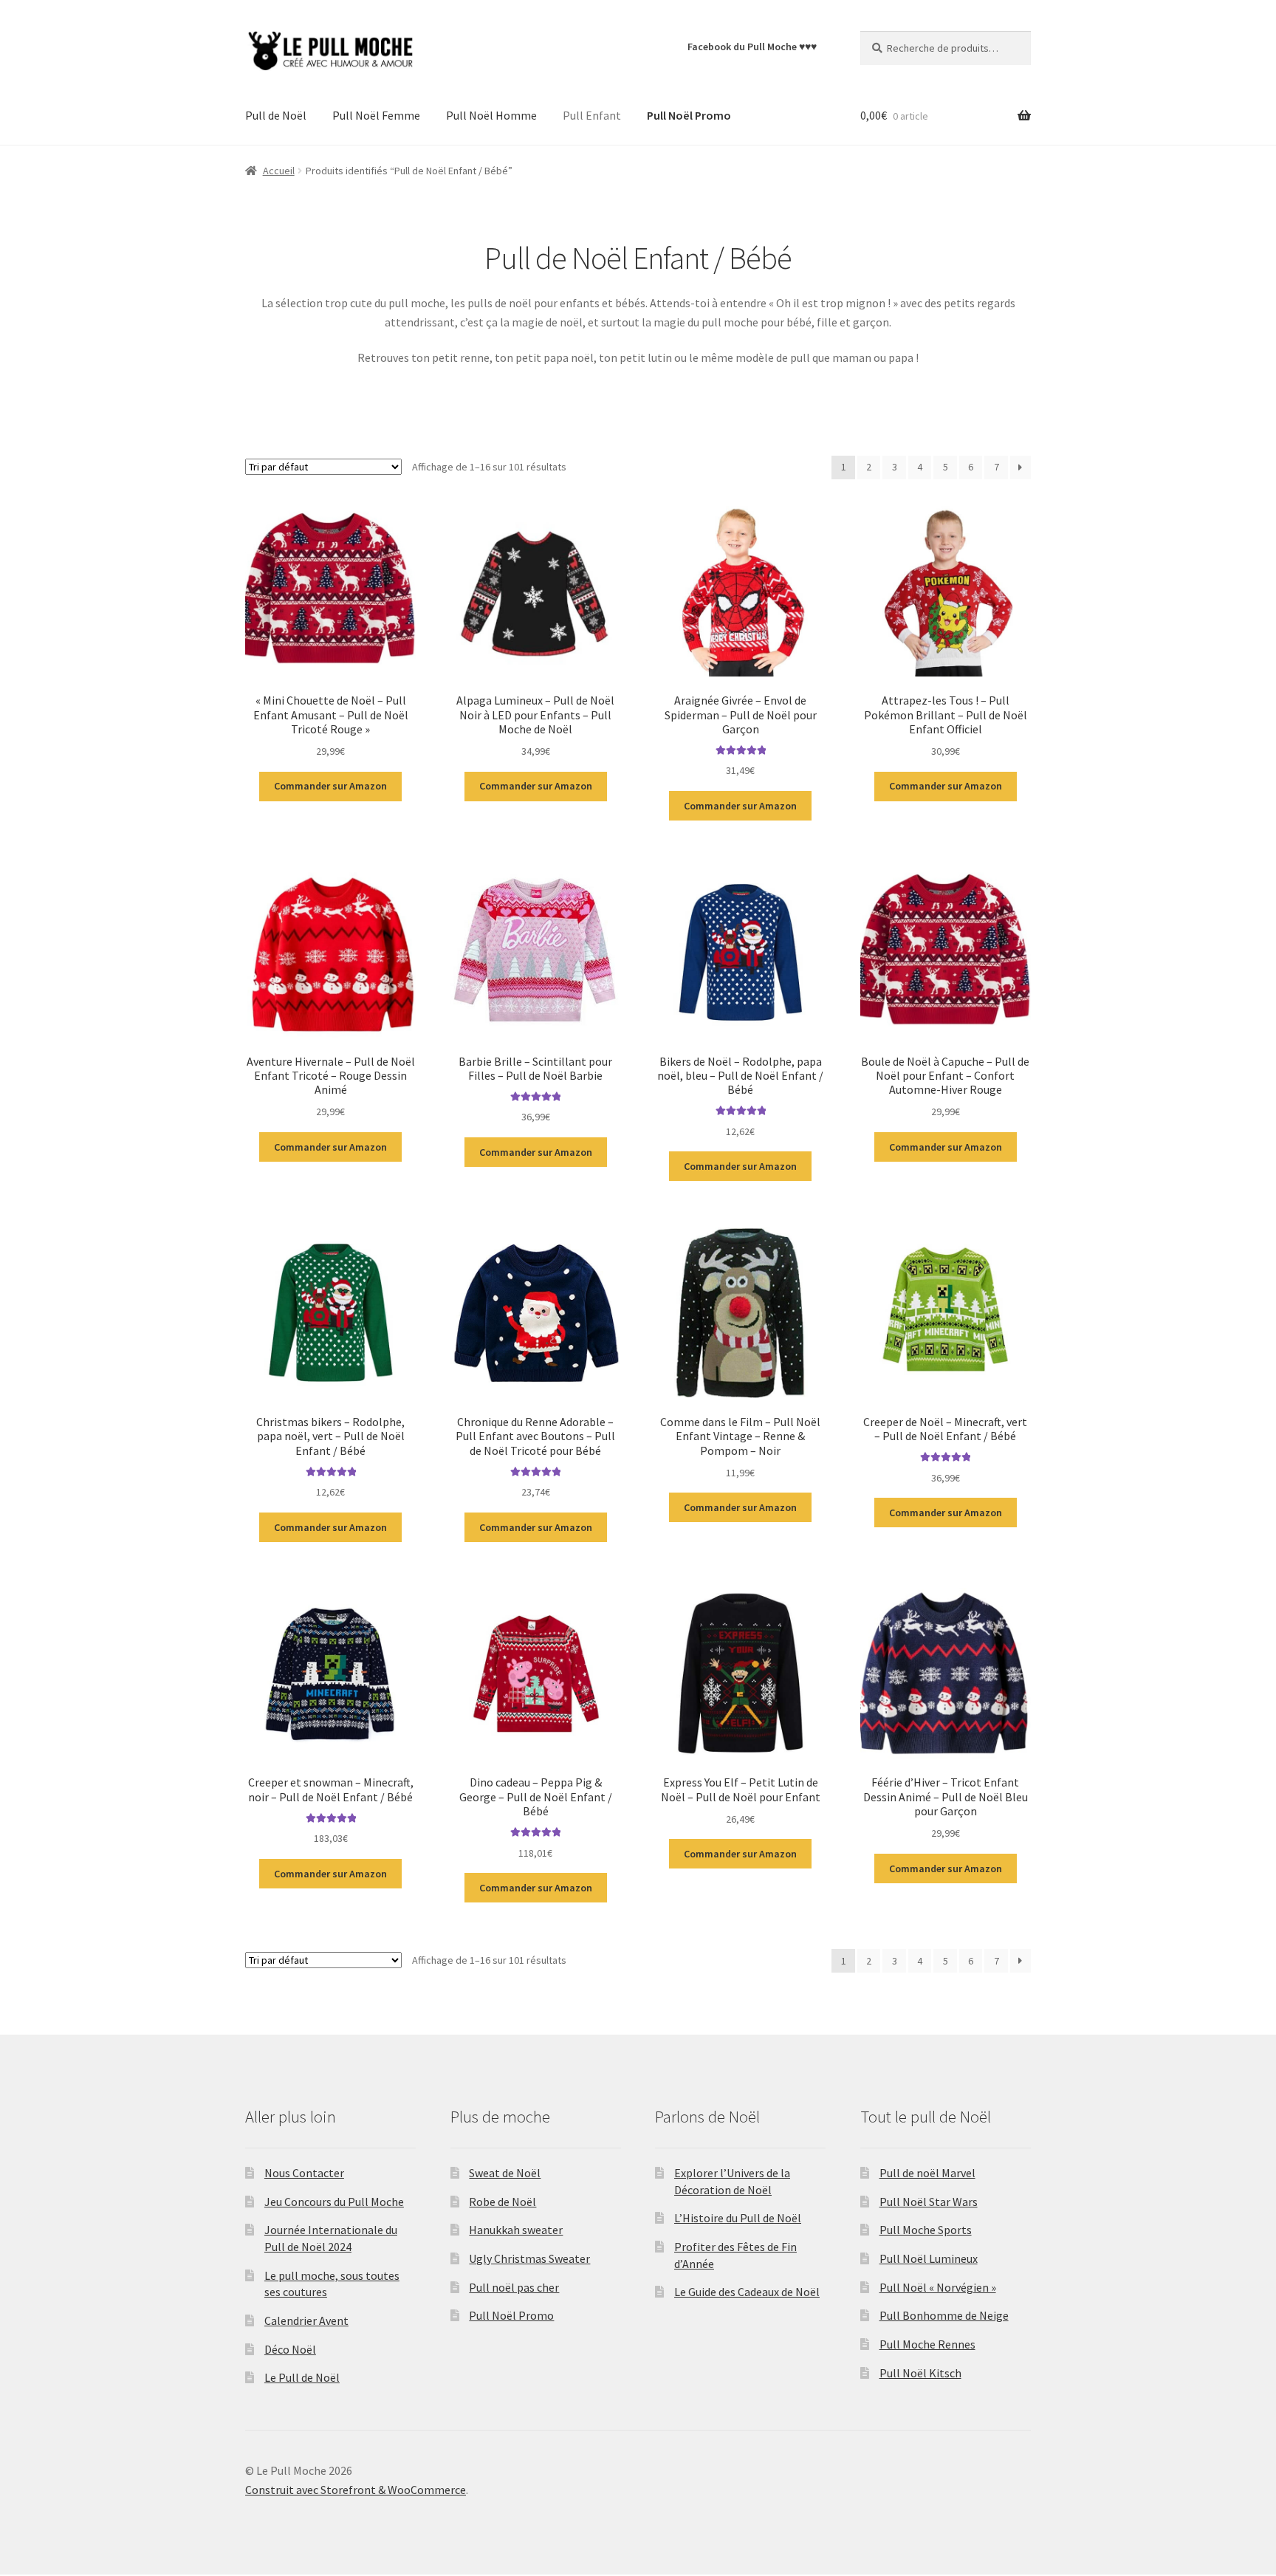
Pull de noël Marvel (927, 2173)
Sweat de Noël (505, 2173)
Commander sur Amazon (330, 786)
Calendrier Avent (306, 2320)
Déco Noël (290, 2349)
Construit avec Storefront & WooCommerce (356, 2490)
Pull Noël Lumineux (929, 2258)
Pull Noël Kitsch (920, 2373)
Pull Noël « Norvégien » (938, 2287)
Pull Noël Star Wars (929, 2202)
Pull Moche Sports (926, 2230)
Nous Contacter (304, 2173)
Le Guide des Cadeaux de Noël (747, 2292)
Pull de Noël (276, 115)
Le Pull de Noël (302, 2377)
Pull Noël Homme (491, 115)
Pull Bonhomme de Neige (944, 2315)
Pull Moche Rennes (927, 2344)
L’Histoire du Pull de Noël (738, 2218)
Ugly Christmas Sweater (529, 2258)
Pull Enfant (592, 115)
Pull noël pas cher (514, 2287)
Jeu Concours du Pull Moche (334, 2202)
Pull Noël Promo (511, 2315)
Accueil (279, 171)
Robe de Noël (502, 2202)
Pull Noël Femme (376, 115)
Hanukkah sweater (516, 2230)
